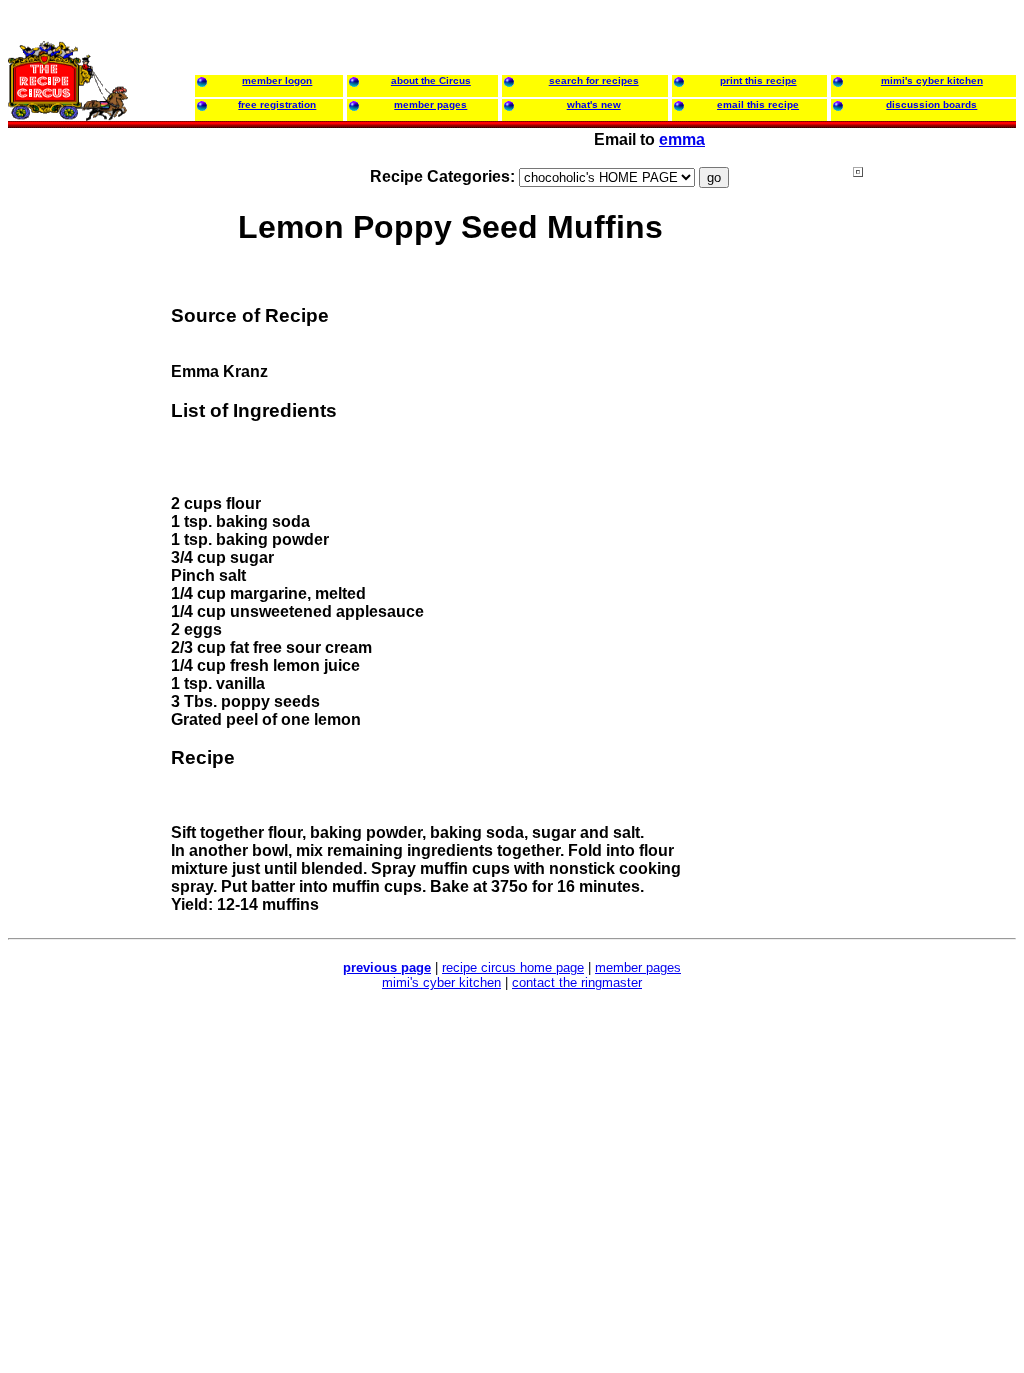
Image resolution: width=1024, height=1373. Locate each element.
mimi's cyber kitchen (441, 982)
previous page (387, 967)
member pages (638, 967)
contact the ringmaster (577, 982)
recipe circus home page (513, 967)
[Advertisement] (933, 549)
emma (682, 139)
